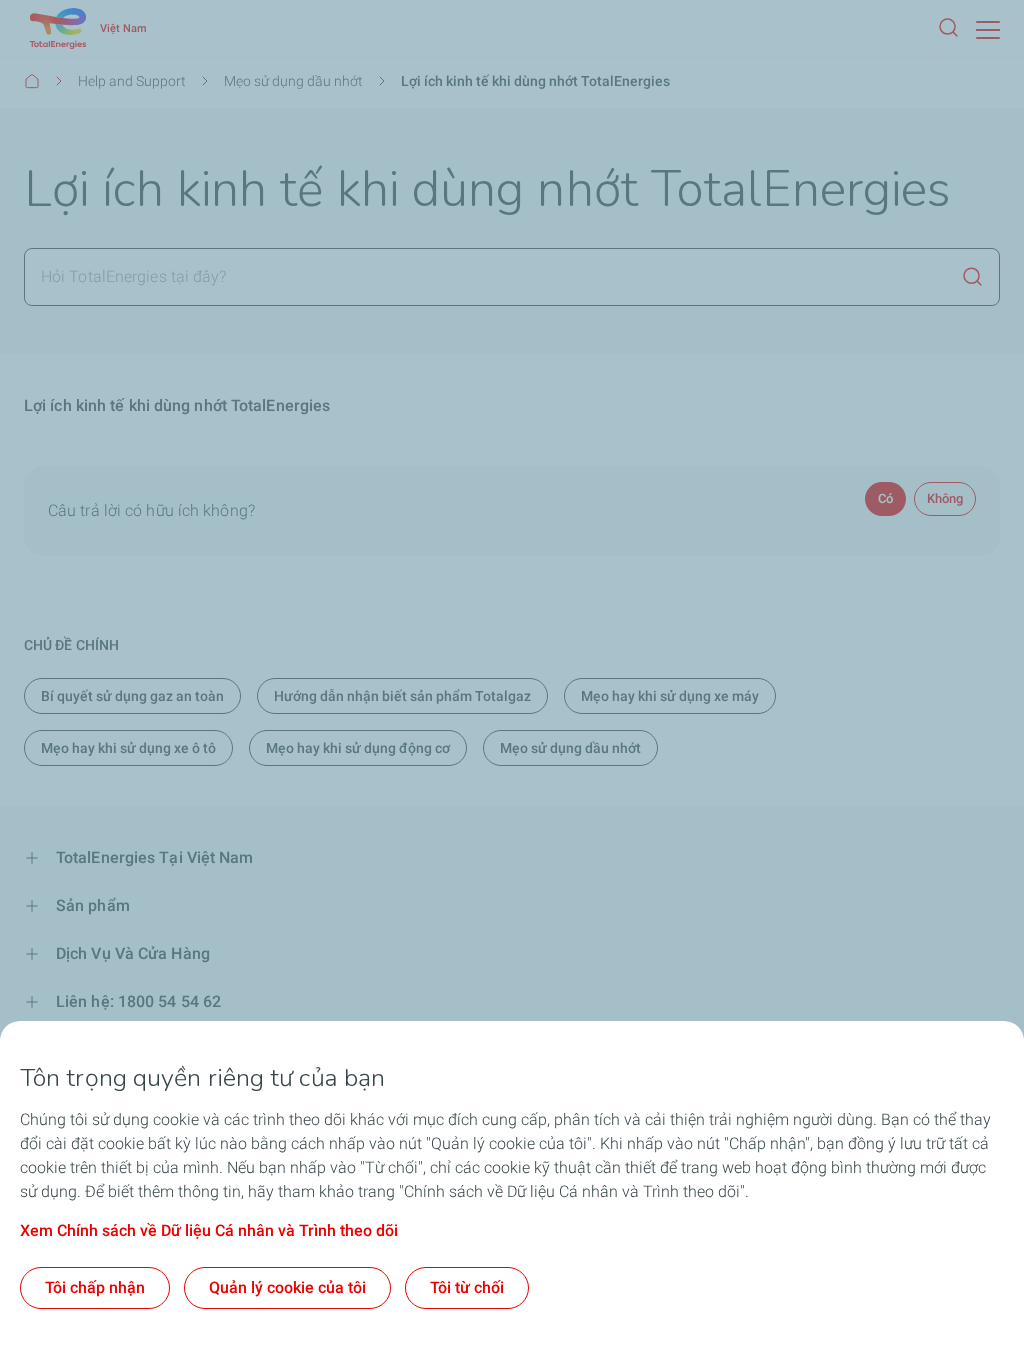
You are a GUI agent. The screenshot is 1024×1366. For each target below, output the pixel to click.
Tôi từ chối (467, 1287)
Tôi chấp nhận (95, 1287)
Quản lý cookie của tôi (287, 1287)
